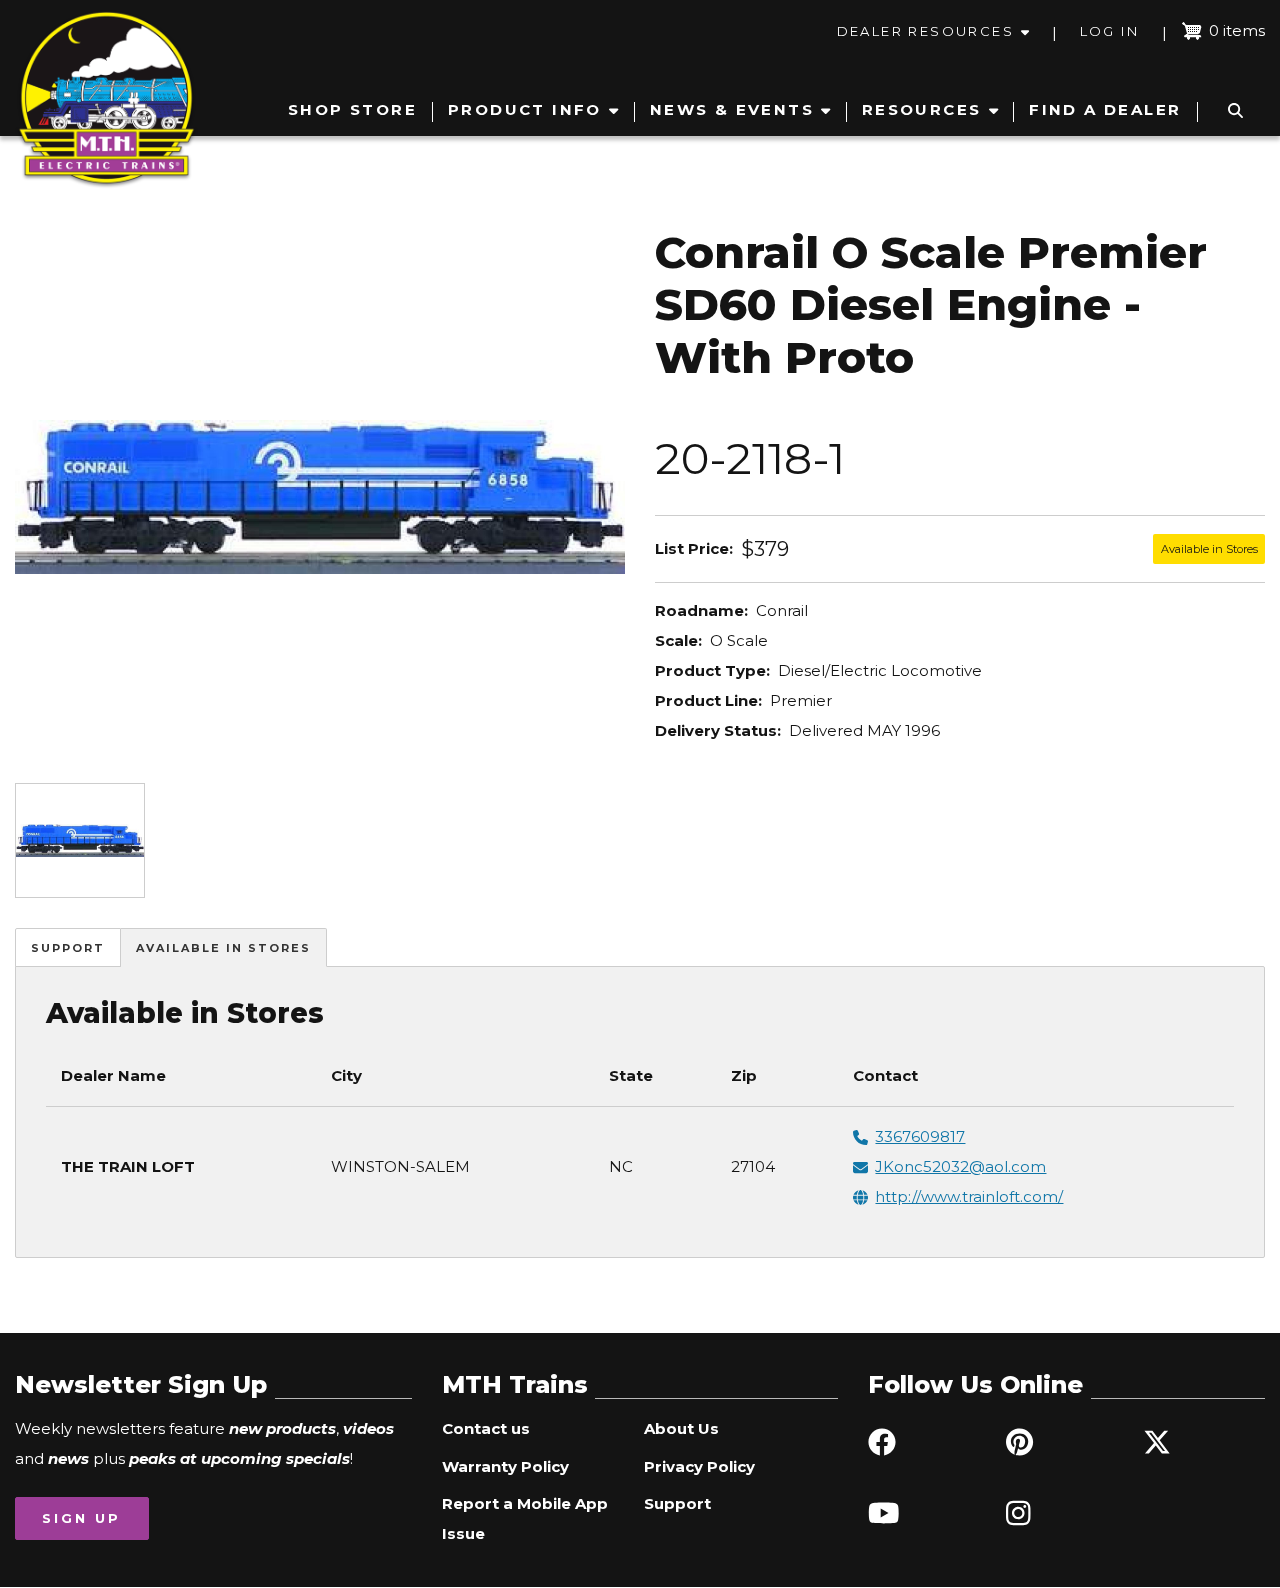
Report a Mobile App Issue (525, 1518)
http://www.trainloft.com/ (969, 1196)
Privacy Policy (699, 1466)
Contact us (486, 1428)
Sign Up (81, 1518)
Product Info (525, 109)
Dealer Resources (925, 31)
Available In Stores (223, 948)
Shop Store (352, 109)
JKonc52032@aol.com (960, 1166)
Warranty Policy (505, 1466)
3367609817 (920, 1136)
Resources (922, 109)
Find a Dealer (1105, 109)
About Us (681, 1428)
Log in (1109, 31)
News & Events (732, 109)
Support (68, 948)
